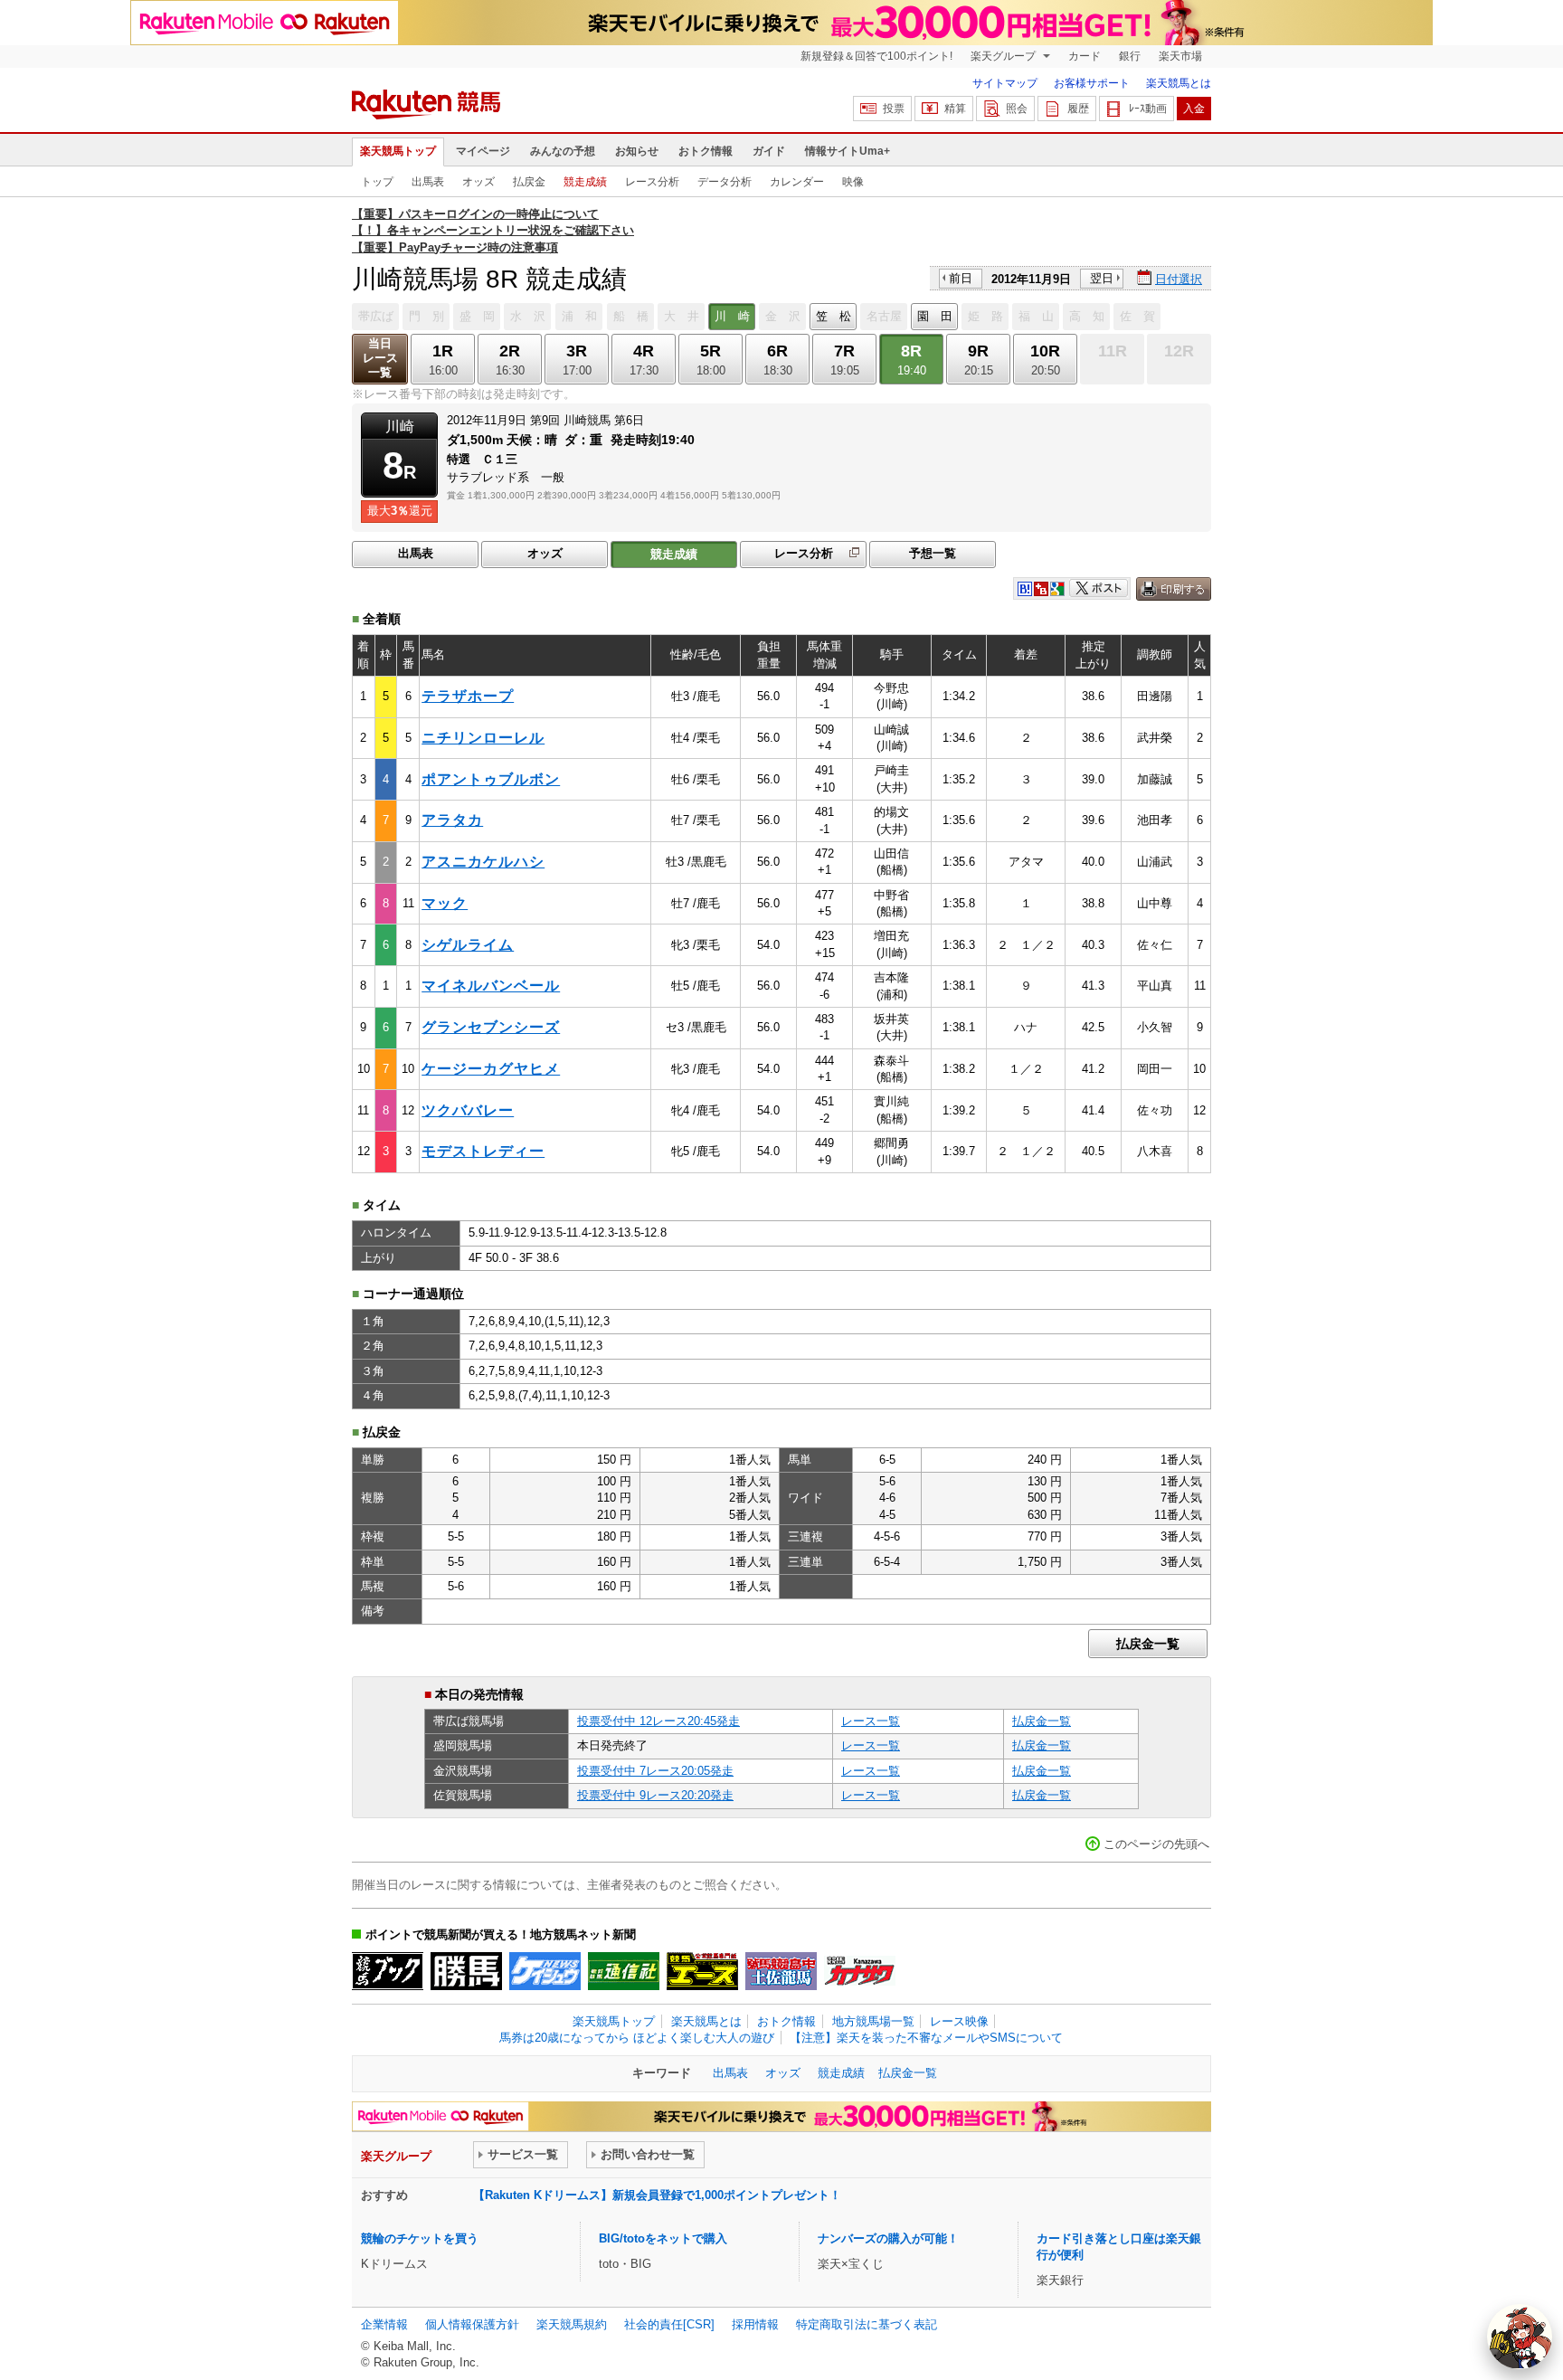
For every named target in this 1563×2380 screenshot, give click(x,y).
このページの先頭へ (1156, 1844)
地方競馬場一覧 (873, 2021)
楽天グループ (1004, 56)
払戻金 (529, 182)
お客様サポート (1092, 83)
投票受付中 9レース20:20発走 (655, 1795)
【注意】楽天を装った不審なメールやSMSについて (926, 2038)
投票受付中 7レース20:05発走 (655, 1771)
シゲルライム (468, 945)
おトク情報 (706, 151)
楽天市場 (1180, 56)
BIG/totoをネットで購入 (663, 2238)
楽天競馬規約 (572, 2324)
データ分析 (725, 182)
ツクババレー (468, 1110)
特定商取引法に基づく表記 (867, 2324)
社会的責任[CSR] (669, 2324)
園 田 (935, 316)
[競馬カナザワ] (860, 1971)
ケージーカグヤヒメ (491, 1069)
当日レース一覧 (380, 358)
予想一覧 (933, 553)
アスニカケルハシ (483, 862)
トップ (377, 182)
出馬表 (428, 182)
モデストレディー (483, 1151)
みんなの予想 (563, 151)
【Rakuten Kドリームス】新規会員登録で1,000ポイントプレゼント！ (657, 2195)
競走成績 (585, 182)
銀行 (1130, 56)
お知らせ (637, 151)
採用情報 (755, 2324)
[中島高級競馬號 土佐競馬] (781, 1971)
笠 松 (834, 316)
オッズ (478, 182)
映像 (853, 182)
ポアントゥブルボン (491, 779)
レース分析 (652, 182)
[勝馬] (466, 1971)
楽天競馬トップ (398, 151)
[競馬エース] (702, 1971)
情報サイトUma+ (848, 151)
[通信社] (624, 1971)
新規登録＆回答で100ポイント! (876, 56)
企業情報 (384, 2324)
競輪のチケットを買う (420, 2238)
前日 (961, 278)
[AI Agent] (1520, 2337)
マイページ (483, 151)
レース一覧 (871, 1721)
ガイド (769, 151)
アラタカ (452, 820)
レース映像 (959, 2021)
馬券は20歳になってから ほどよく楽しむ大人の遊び (637, 2038)
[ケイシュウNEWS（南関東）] (545, 1971)
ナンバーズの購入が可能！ (888, 2238)
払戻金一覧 (1148, 1644)
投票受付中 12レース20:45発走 (658, 1721)
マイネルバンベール (491, 986)
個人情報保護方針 (472, 2324)
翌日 (1102, 278)
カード (1085, 56)
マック (445, 903)
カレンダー (797, 182)
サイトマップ (1005, 83)
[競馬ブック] (388, 1971)
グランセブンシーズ (491, 1027)
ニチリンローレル (483, 738)
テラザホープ (468, 696)
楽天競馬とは (1179, 83)
